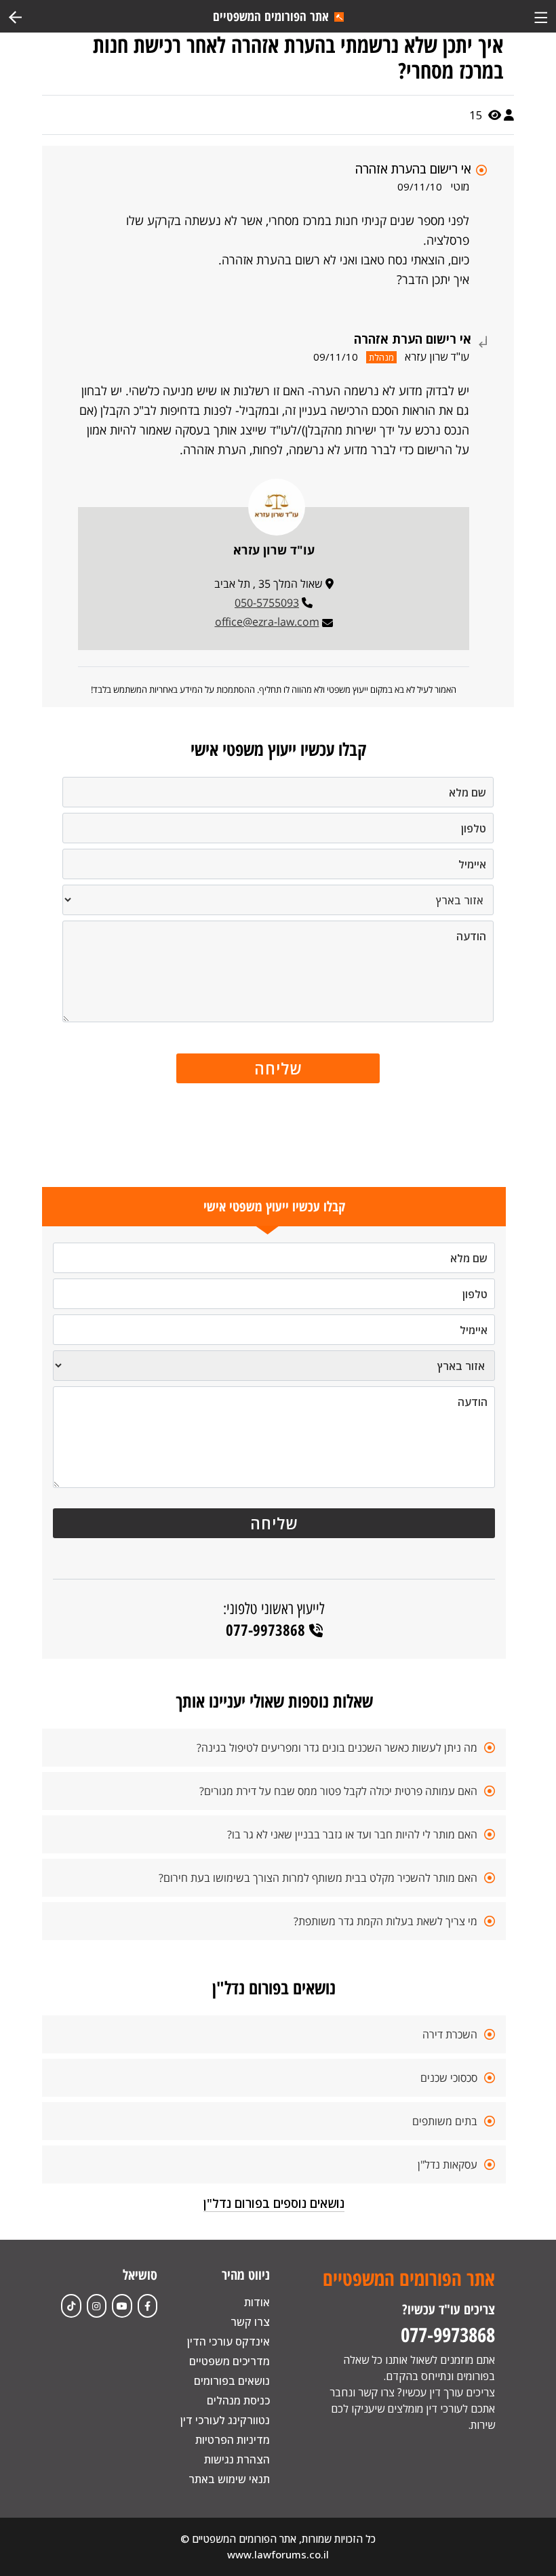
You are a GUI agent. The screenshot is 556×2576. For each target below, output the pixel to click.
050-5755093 (267, 603)
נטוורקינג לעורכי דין (225, 2420)
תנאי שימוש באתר (229, 2479)
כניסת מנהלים (238, 2400)
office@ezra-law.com (267, 622)
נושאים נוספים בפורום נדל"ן (274, 2203)
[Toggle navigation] (541, 16)
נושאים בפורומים (232, 2381)
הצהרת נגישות (237, 2459)
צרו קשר (250, 2322)
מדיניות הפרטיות (233, 2440)
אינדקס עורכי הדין (229, 2341)
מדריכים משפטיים (230, 2361)
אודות (257, 2302)
